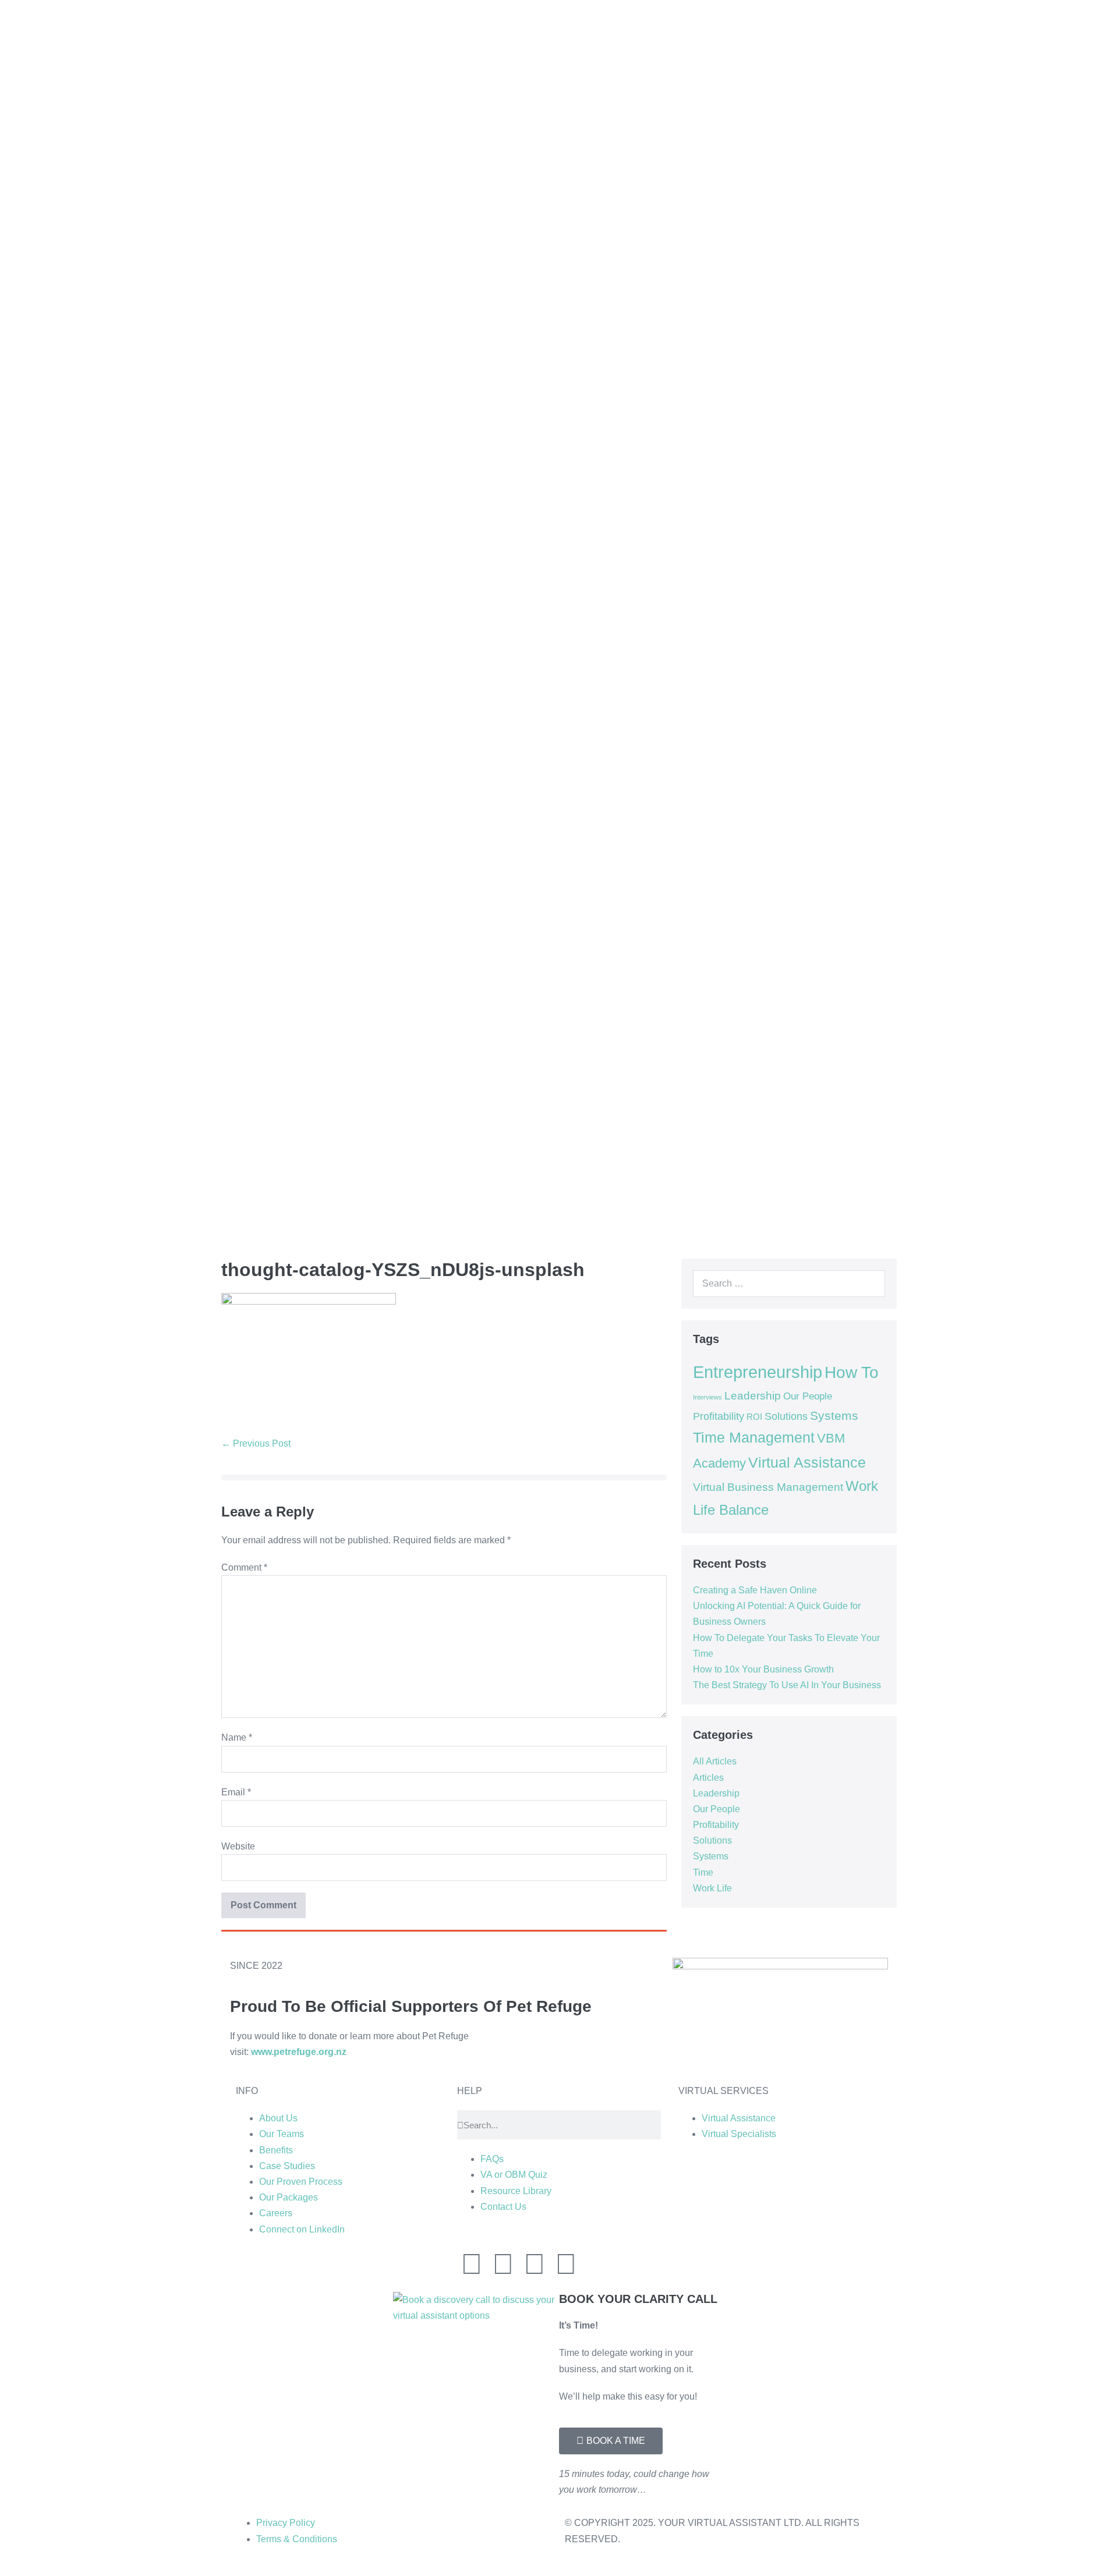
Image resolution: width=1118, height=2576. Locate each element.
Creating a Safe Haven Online (755, 1590)
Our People (808, 1396)
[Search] (870, 1284)
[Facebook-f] (535, 2264)
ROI (754, 1417)
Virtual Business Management (768, 1487)
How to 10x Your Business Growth (763, 1669)
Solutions (786, 1416)
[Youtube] (566, 2264)
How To (852, 1372)
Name (237, 1737)
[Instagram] (503, 2264)
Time (703, 1872)
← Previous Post (256, 1443)
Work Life (712, 1888)
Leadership (753, 1396)
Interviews (707, 1397)
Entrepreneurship (758, 1372)
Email (236, 1792)
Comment (244, 1567)
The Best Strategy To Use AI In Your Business (787, 1685)
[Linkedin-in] (472, 2264)
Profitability (719, 1416)
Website (238, 1846)
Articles (708, 1778)
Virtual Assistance (807, 1463)
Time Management (754, 1438)
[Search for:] (789, 1283)
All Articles (715, 1761)
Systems (834, 1415)
